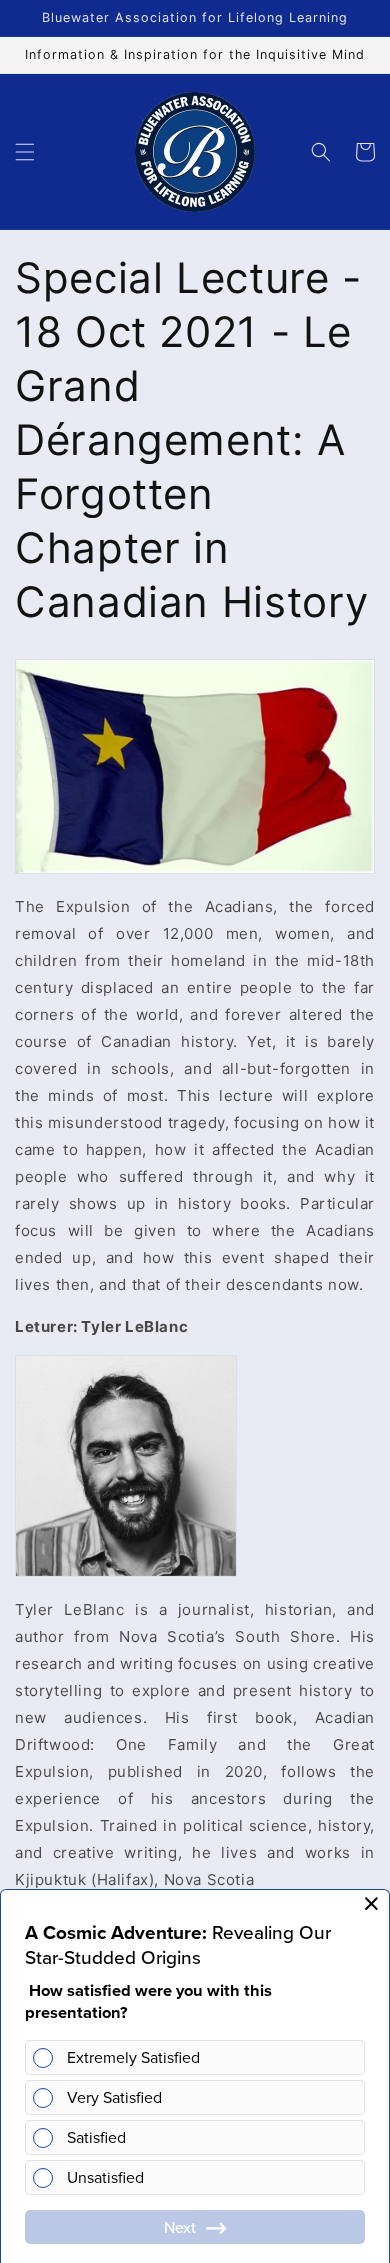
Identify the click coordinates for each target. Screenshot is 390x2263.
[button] (25, 152)
